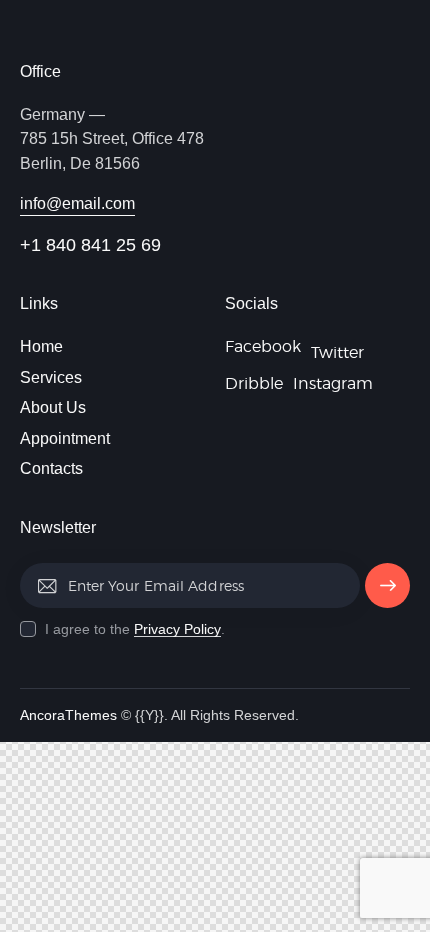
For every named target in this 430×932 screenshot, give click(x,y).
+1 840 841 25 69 (90, 245)
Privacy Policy (177, 629)
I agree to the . (135, 629)
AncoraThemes (68, 715)
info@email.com (77, 203)
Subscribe (387, 593)
